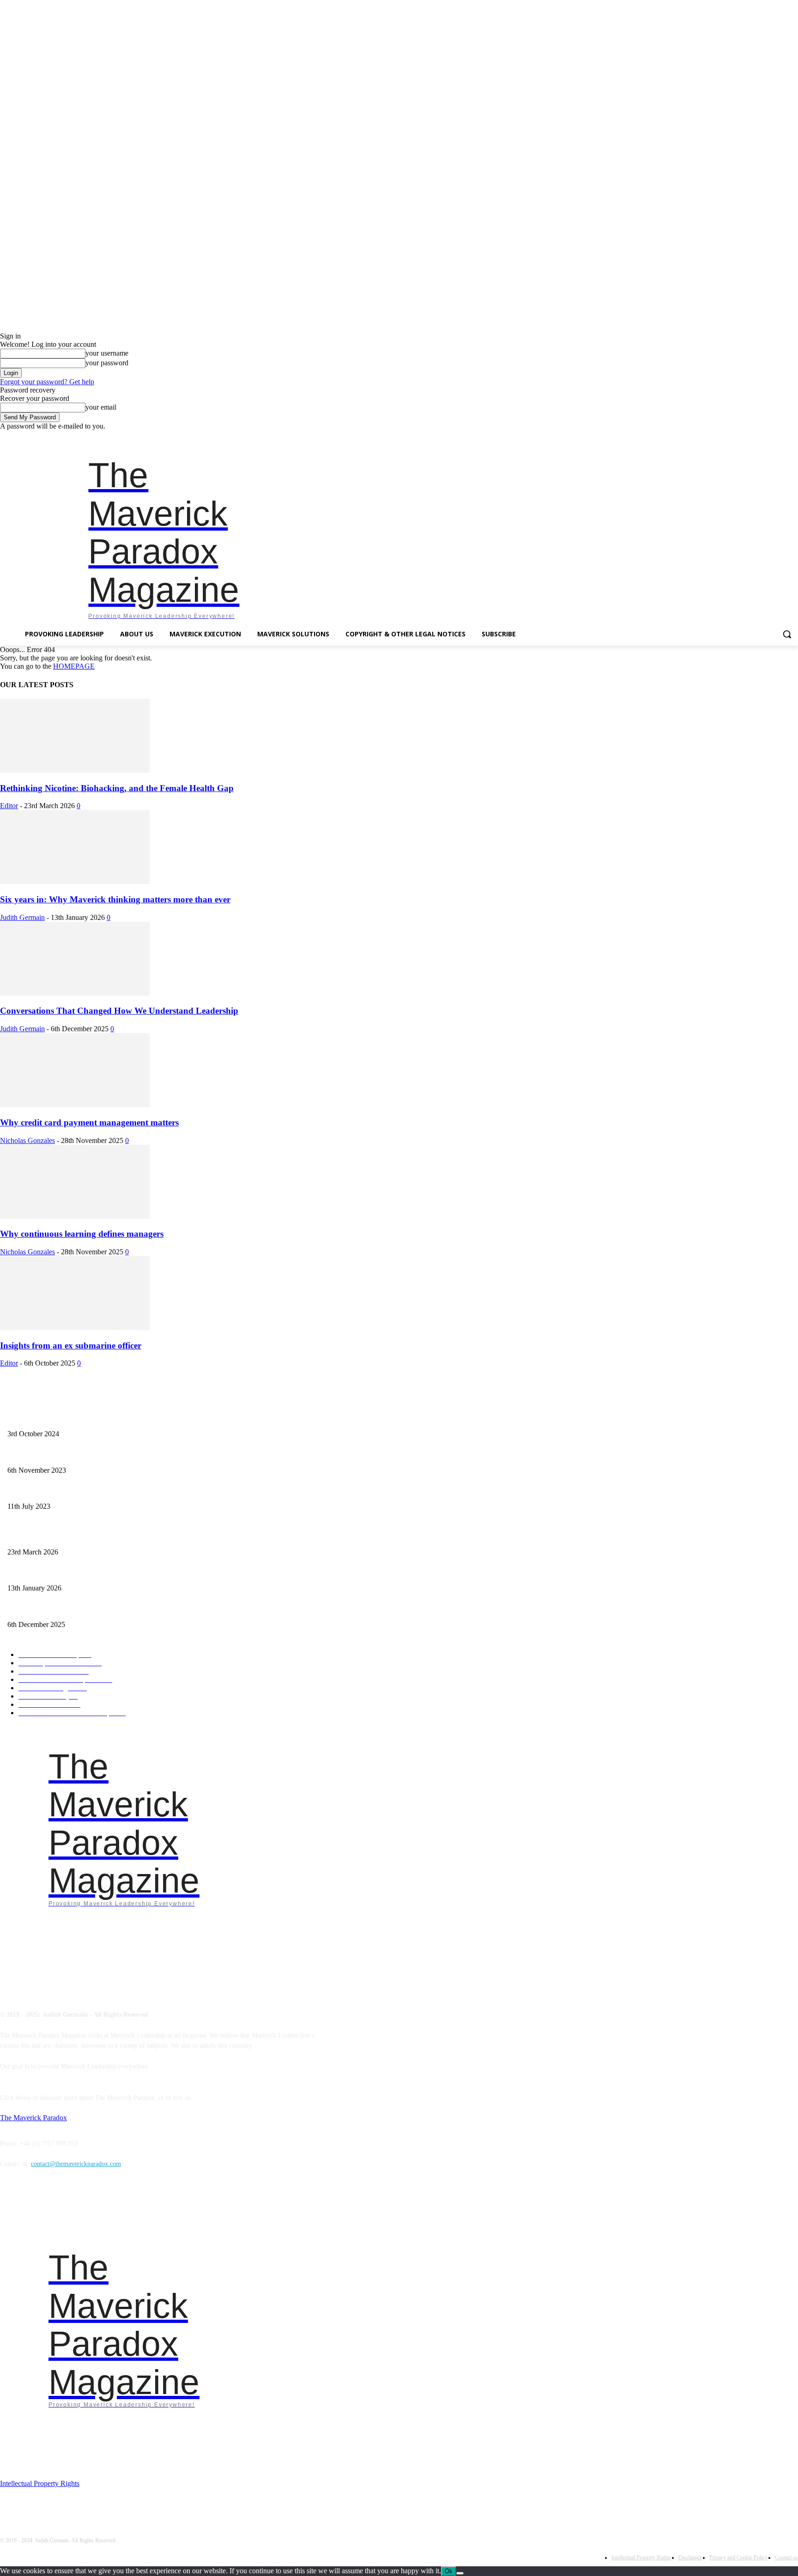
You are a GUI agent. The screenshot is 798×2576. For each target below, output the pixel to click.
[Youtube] (793, 437)
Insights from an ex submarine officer (71, 1345)
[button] (787, 634)
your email (101, 407)
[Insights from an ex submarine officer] (75, 1327)
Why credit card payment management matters (89, 1122)
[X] (780, 437)
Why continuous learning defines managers (82, 1234)
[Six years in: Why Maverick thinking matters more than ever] (75, 881)
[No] (460, 2573)
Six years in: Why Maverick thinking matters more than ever (115, 899)
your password (107, 363)
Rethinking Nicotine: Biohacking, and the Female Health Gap (117, 788)
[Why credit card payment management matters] (75, 1104)
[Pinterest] (767, 437)
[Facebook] (728, 437)
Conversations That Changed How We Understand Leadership (119, 1011)
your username (107, 353)
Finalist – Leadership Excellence (50, 1418)
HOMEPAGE (74, 666)
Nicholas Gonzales (27, 1140)
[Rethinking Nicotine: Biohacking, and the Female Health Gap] (75, 770)
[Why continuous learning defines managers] (75, 1216)
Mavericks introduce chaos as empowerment (65, 1455)
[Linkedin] (754, 437)
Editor (9, 806)
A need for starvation (35, 1491)
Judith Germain (22, 917)
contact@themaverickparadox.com (76, 2164)
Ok (449, 2571)
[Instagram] (741, 437)
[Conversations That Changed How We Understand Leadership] (75, 993)
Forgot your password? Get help (47, 382)
